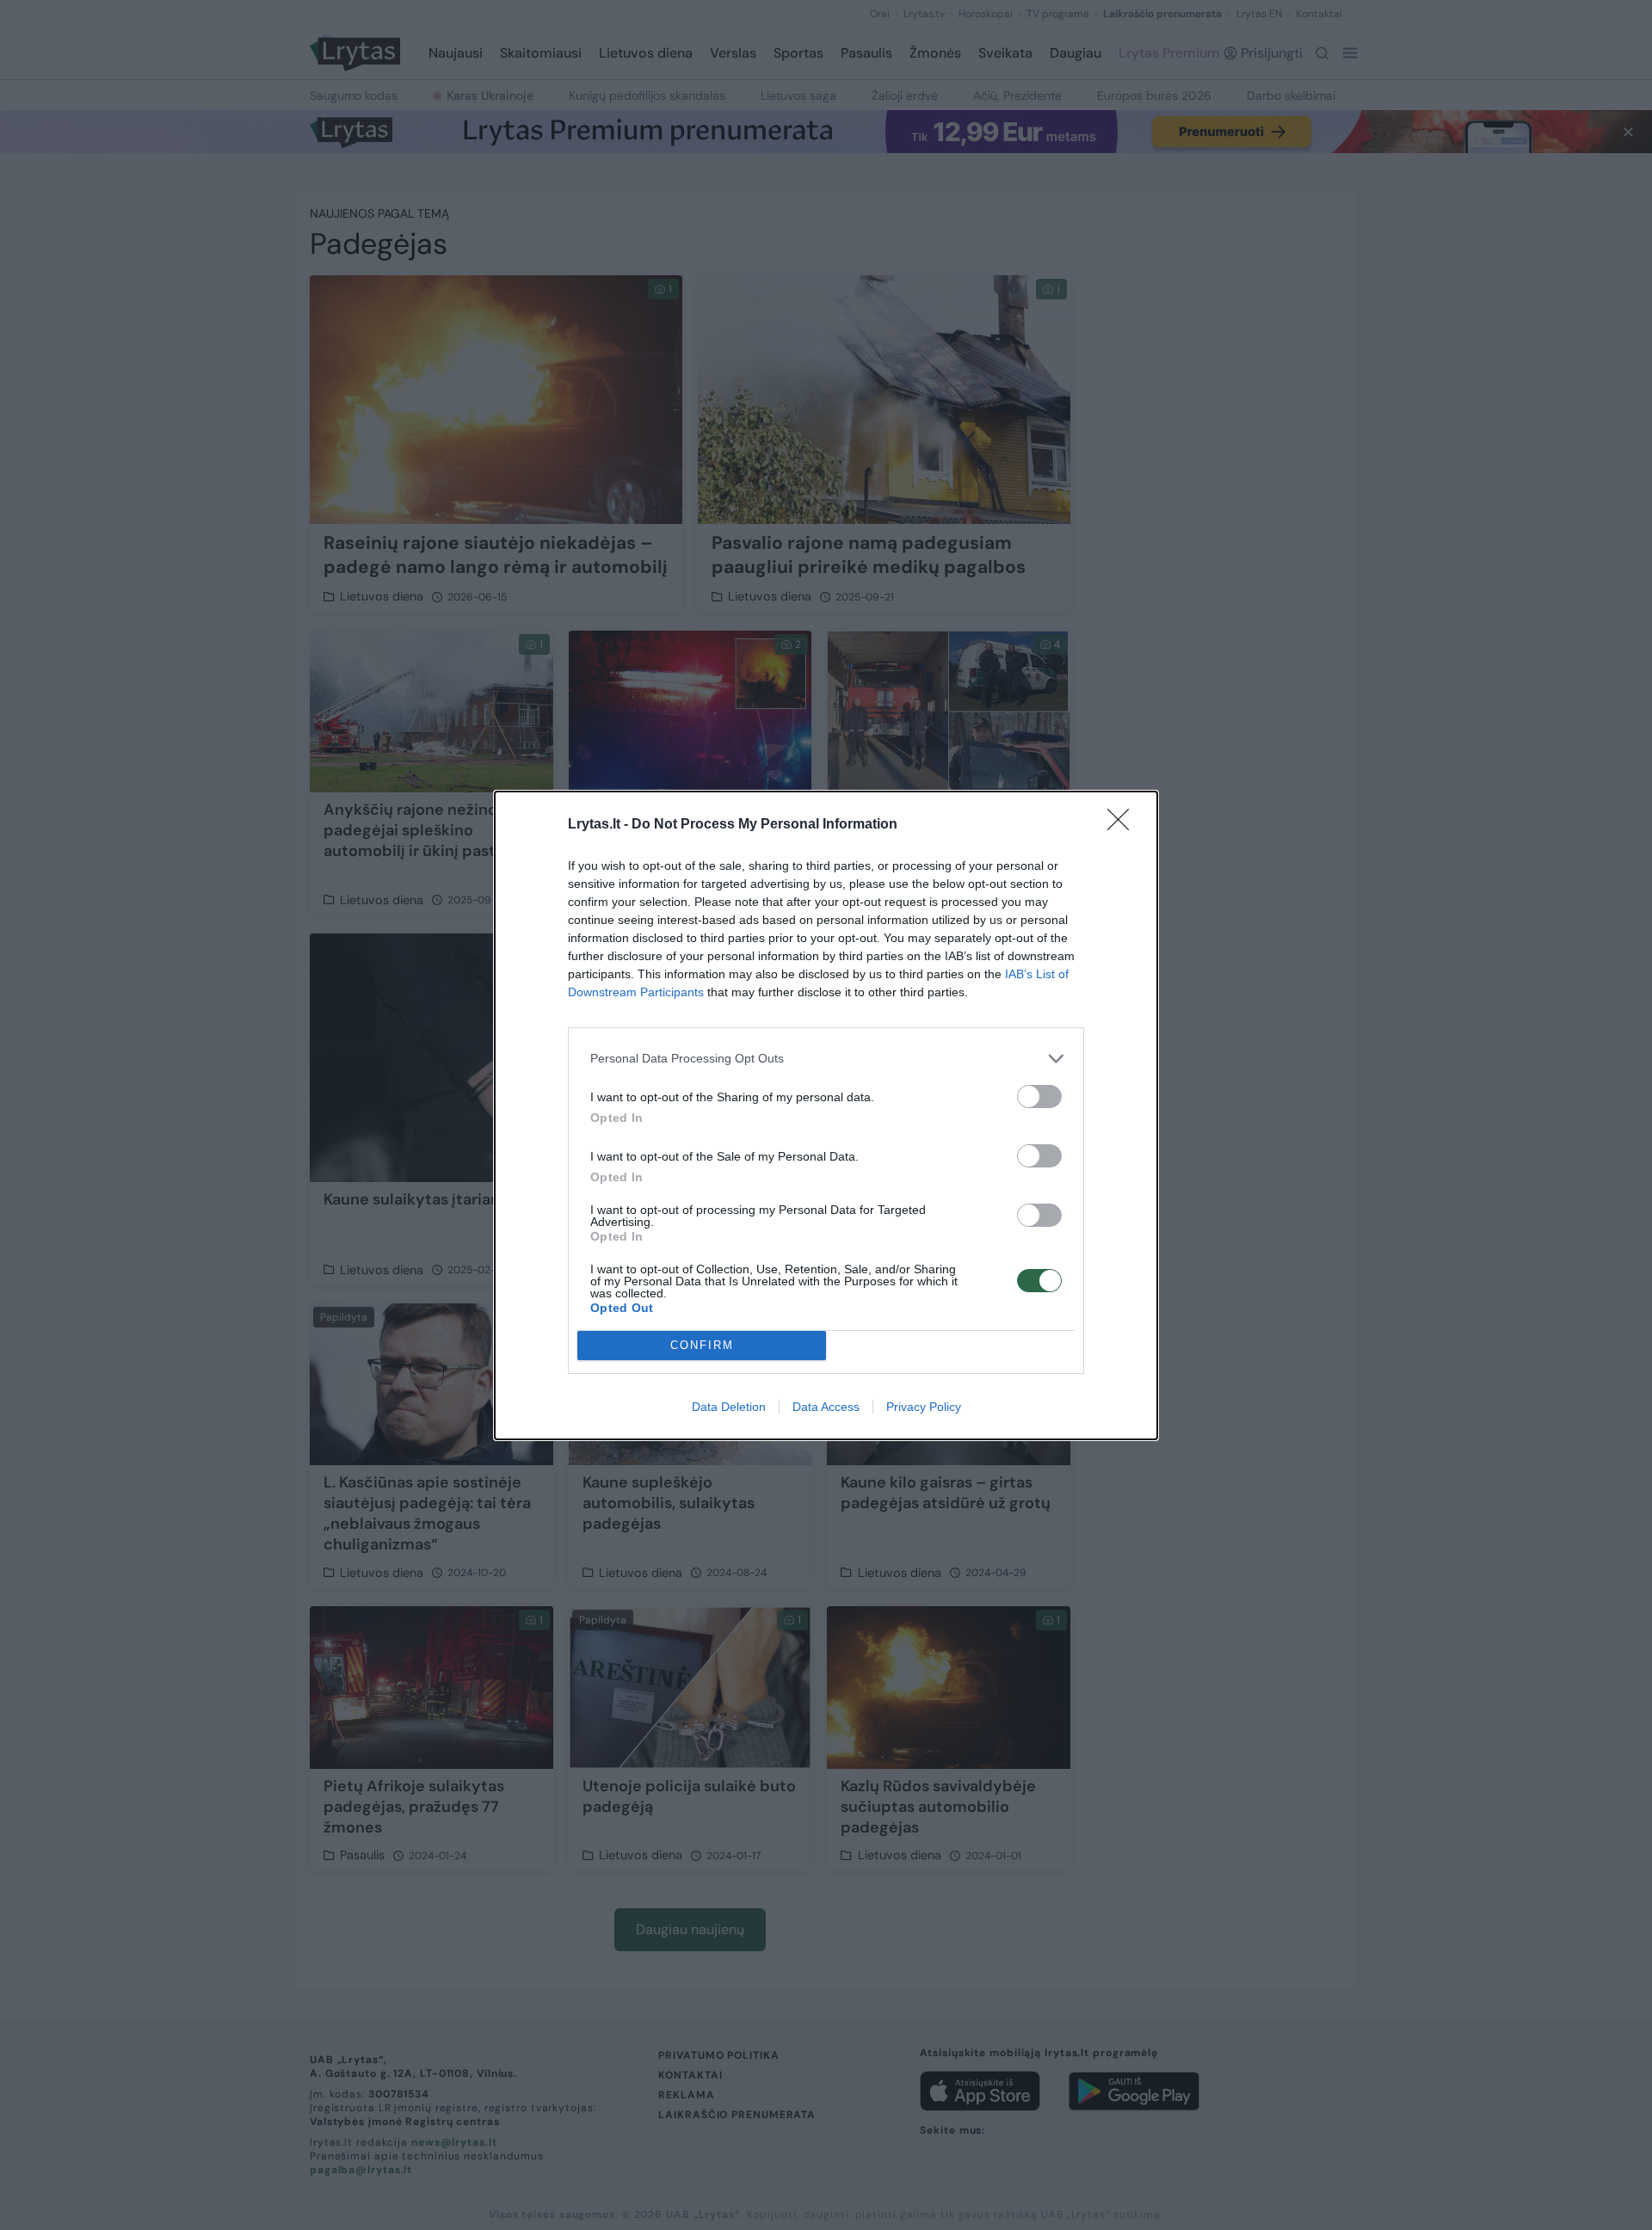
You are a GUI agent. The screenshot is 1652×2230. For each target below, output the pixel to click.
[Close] (1124, 825)
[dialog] (826, 1115)
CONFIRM (702, 1345)
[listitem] (826, 1059)
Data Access (826, 1407)
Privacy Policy (924, 1407)
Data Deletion (729, 1407)
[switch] (1039, 1097)
